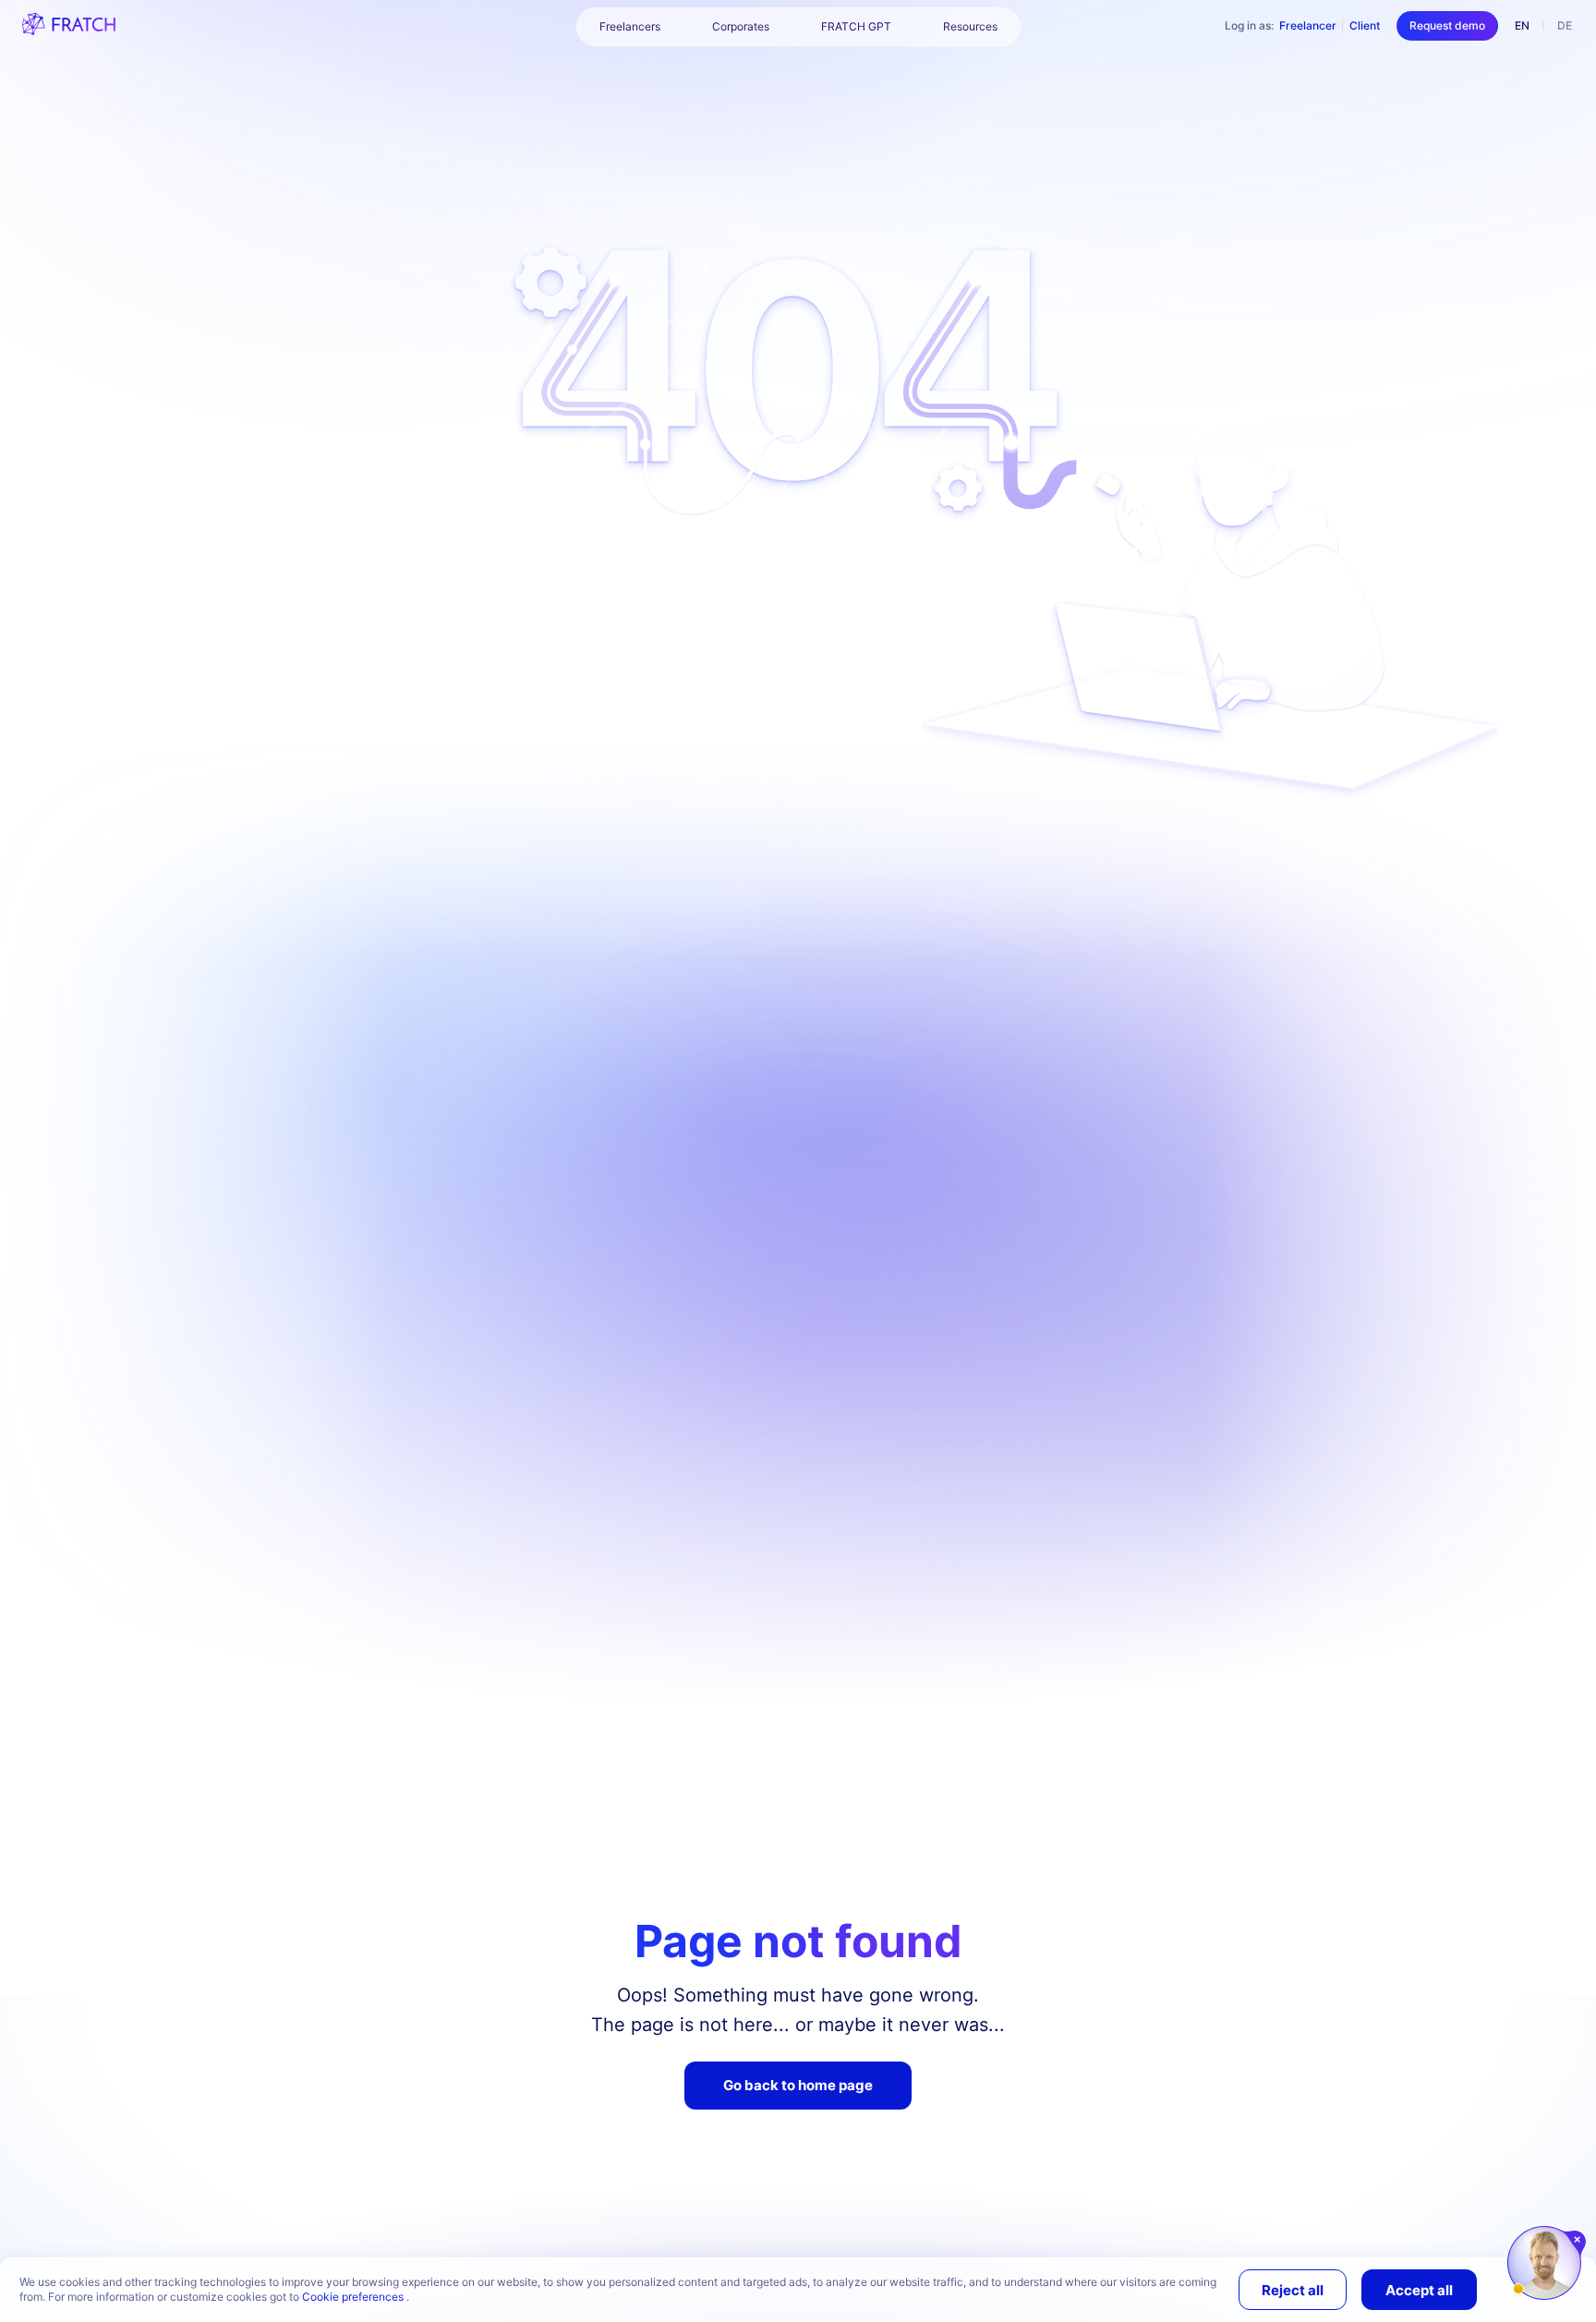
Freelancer (1308, 25)
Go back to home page (798, 2085)
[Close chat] (1578, 2240)
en (1522, 25)
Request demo (1447, 25)
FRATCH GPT (856, 26)
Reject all (1293, 2290)
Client (1365, 25)
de (1565, 25)
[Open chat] (1544, 2263)
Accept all (1419, 2290)
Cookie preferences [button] (354, 2297)
